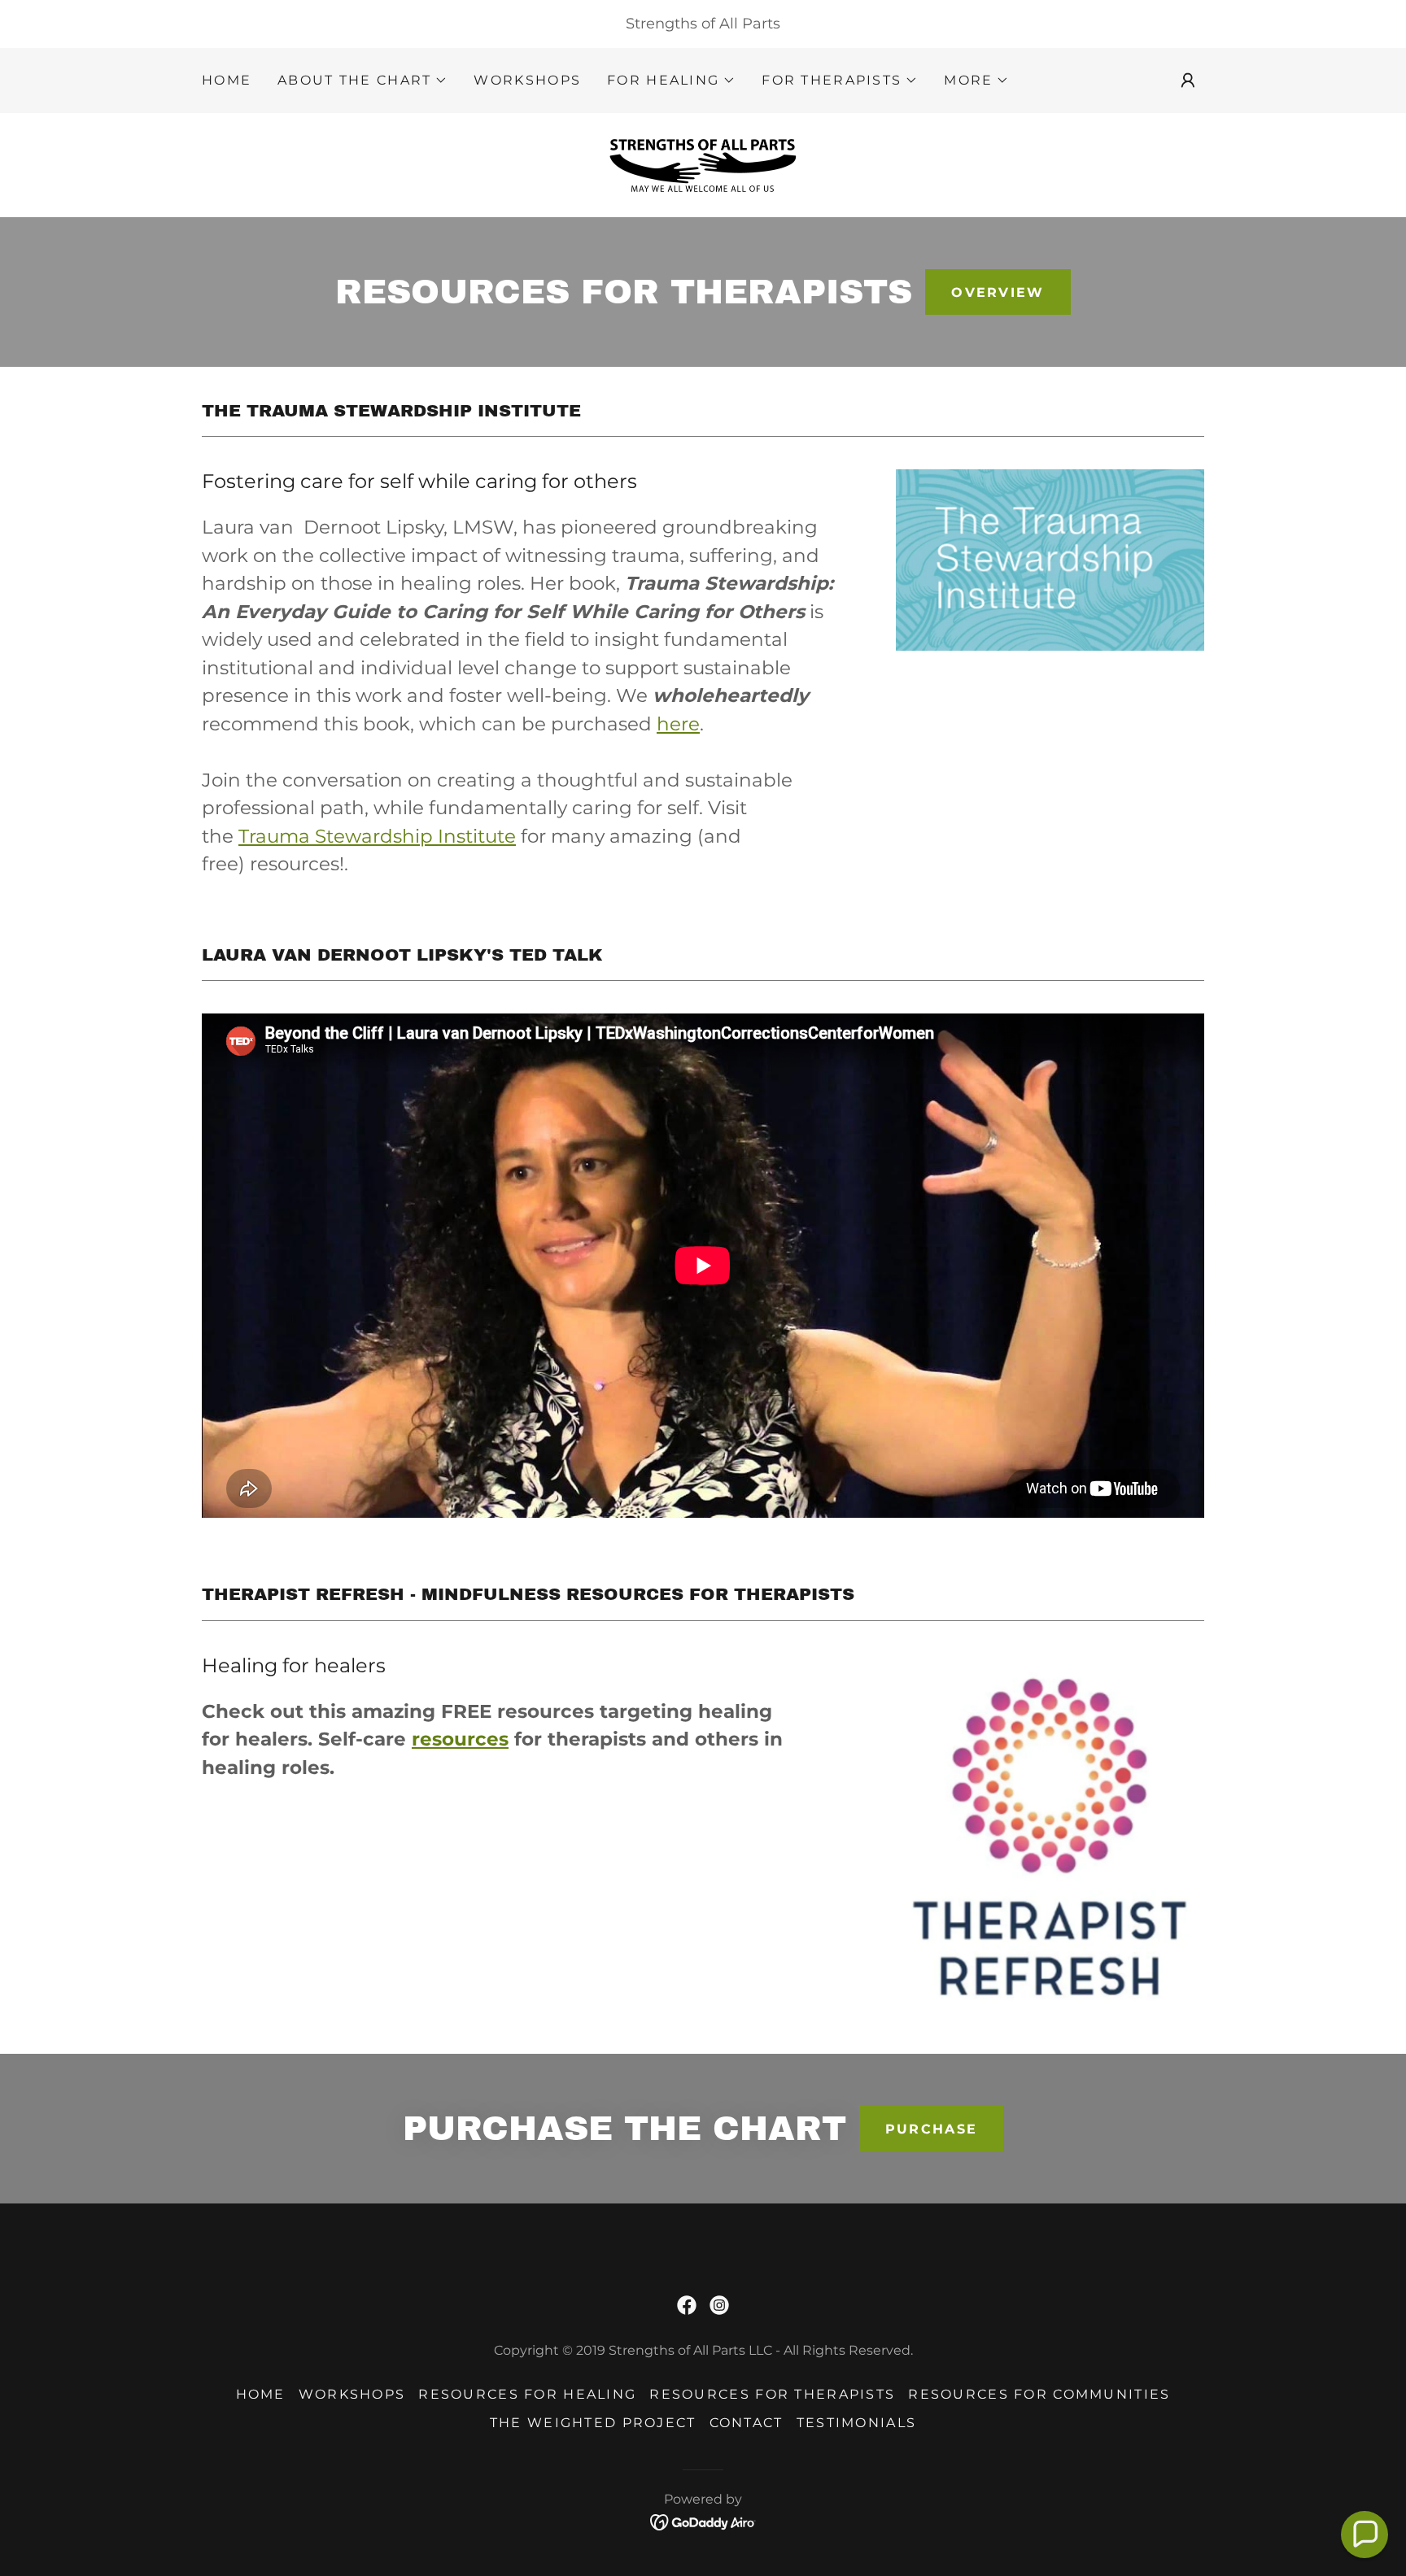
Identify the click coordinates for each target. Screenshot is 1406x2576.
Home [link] (227, 80)
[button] (362, 81)
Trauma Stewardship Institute (377, 836)
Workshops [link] (527, 80)
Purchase (931, 2129)
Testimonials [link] (856, 2423)
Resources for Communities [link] (1039, 2394)
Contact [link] (747, 2423)
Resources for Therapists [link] (772, 2394)
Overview (998, 292)
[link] (703, 164)
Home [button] (261, 2394)
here (678, 724)
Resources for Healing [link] (527, 2394)
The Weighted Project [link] (593, 2423)
